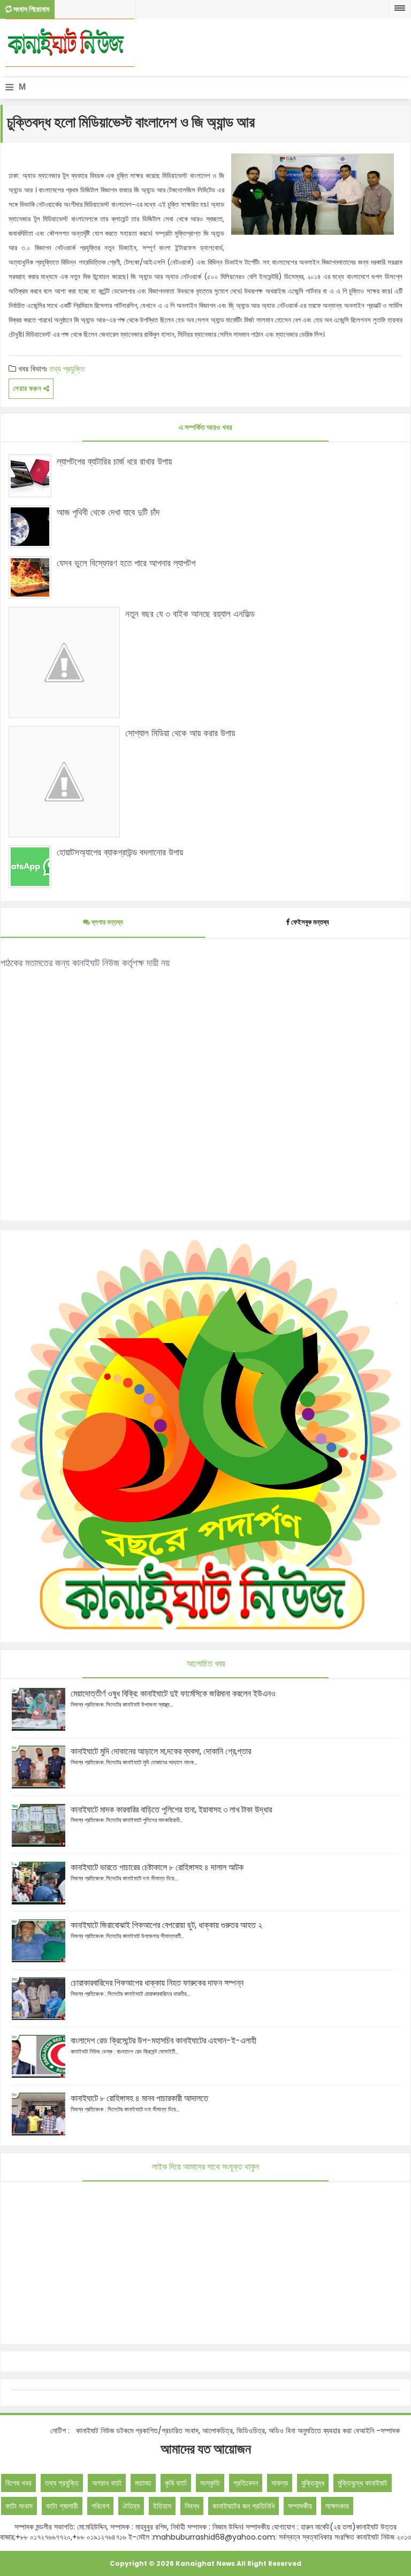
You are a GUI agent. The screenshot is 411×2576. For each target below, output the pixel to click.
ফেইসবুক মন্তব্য (310, 922)
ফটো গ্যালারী (62, 2506)
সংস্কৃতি (210, 2483)
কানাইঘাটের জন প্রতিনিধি (243, 2506)
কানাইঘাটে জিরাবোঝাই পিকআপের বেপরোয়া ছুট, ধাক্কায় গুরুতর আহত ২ (166, 1925)
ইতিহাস (162, 2506)
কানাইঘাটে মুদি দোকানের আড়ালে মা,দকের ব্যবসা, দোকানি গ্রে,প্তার (161, 1751)
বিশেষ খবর (18, 2483)
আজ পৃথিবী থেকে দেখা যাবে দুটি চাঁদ (108, 512)
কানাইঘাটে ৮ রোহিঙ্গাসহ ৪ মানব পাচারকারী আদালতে (139, 2098)
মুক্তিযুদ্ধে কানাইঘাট (363, 2483)
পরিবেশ (100, 2506)
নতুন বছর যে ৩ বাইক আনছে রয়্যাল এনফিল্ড (190, 614)
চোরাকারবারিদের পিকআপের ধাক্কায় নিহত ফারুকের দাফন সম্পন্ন (157, 1983)
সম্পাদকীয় (300, 2506)
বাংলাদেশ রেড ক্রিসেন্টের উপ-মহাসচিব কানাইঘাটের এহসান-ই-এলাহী (163, 2041)
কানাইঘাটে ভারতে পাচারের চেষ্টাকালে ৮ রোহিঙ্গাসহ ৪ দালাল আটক (157, 1867)
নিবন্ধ (192, 2506)
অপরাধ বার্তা (107, 2483)
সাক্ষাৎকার (337, 2506)
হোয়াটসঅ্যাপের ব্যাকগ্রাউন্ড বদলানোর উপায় (120, 852)
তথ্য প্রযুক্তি (67, 369)
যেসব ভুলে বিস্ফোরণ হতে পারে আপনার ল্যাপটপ (126, 563)
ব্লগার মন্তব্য (106, 922)
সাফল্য (280, 2483)
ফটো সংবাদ (19, 2506)
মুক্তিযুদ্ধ (313, 2483)
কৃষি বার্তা (176, 2483)
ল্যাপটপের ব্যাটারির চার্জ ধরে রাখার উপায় (114, 461)
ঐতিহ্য (131, 2506)
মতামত (143, 2483)
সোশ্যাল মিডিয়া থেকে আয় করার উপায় (180, 733)
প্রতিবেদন (246, 2483)
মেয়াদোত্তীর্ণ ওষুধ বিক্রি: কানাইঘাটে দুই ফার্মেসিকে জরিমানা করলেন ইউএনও (173, 1694)
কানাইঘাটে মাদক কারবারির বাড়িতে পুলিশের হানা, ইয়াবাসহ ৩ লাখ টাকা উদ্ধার (171, 1810)
